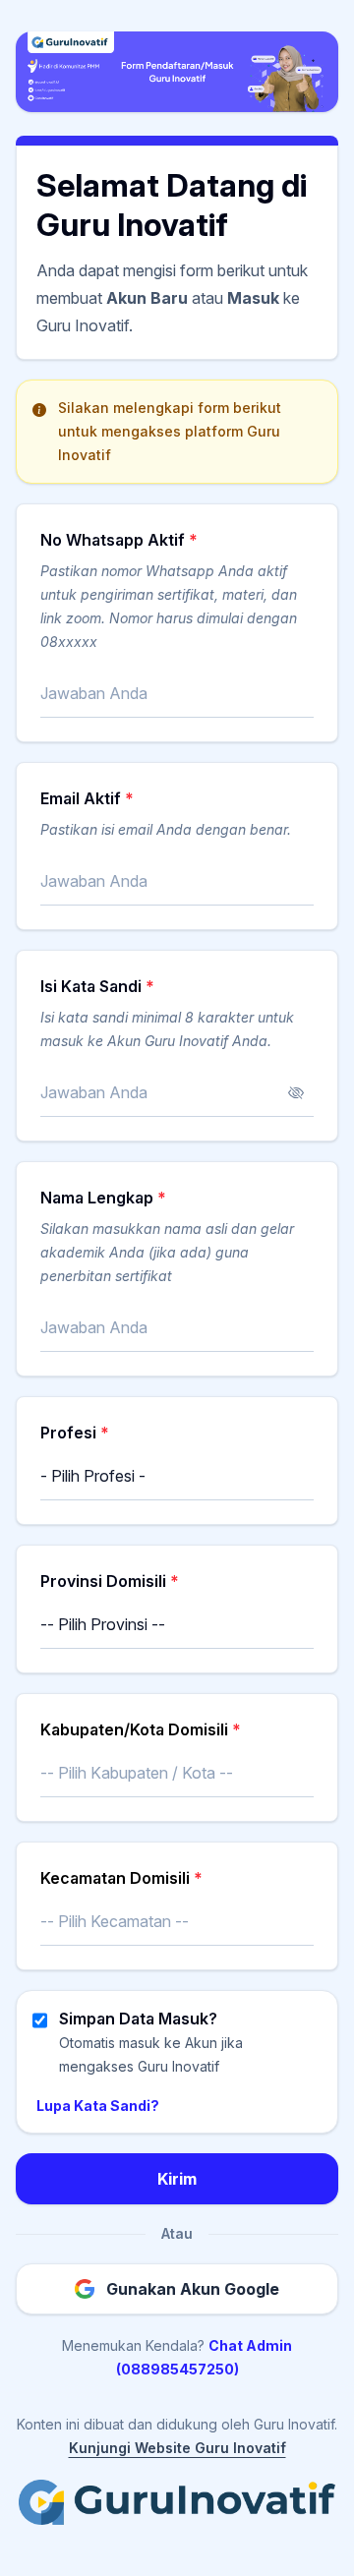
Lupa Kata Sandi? (98, 2106)
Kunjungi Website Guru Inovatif (177, 2448)
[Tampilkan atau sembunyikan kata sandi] (296, 1093)
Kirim (177, 2179)
